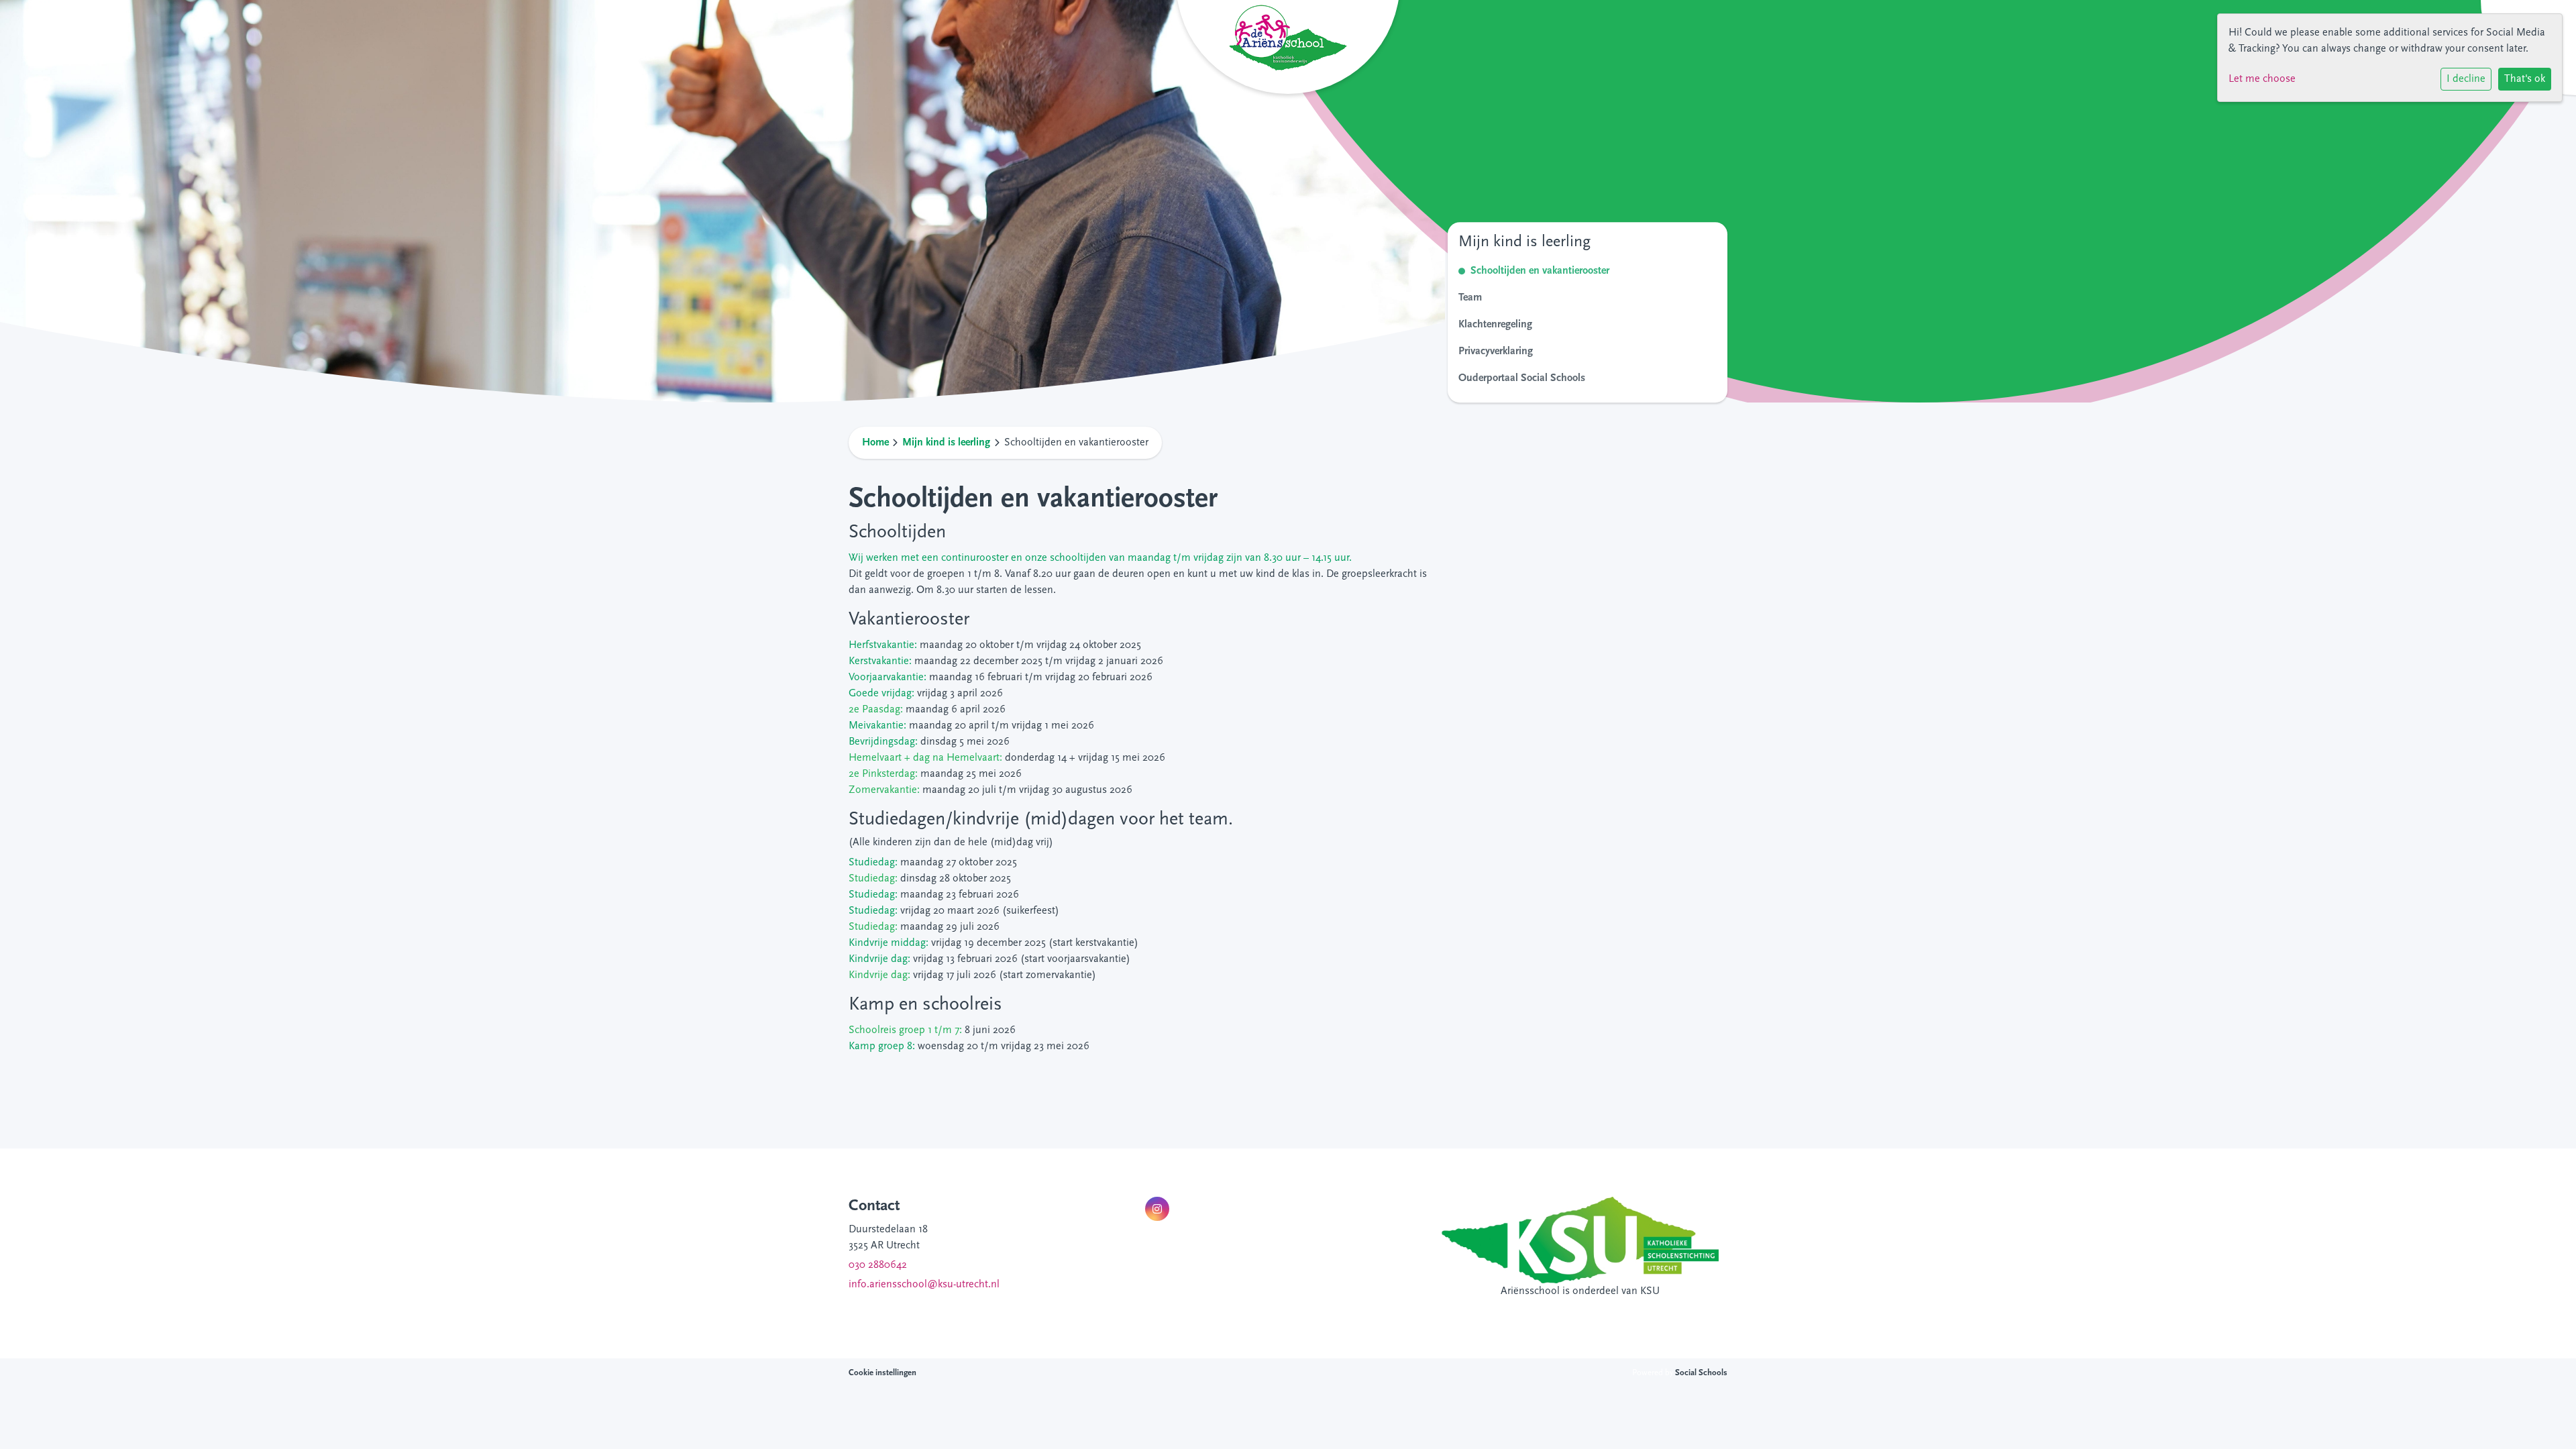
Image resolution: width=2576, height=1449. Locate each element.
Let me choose (2262, 79)
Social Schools (1701, 1373)
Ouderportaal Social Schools (1522, 378)
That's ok (2525, 79)
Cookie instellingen (882, 1373)
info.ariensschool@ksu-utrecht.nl (924, 1285)
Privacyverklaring (1496, 352)
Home (875, 443)
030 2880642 (878, 1265)
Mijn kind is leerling (946, 443)
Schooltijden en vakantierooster (1540, 271)
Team (1470, 298)
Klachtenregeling (1495, 325)
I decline (2466, 79)
